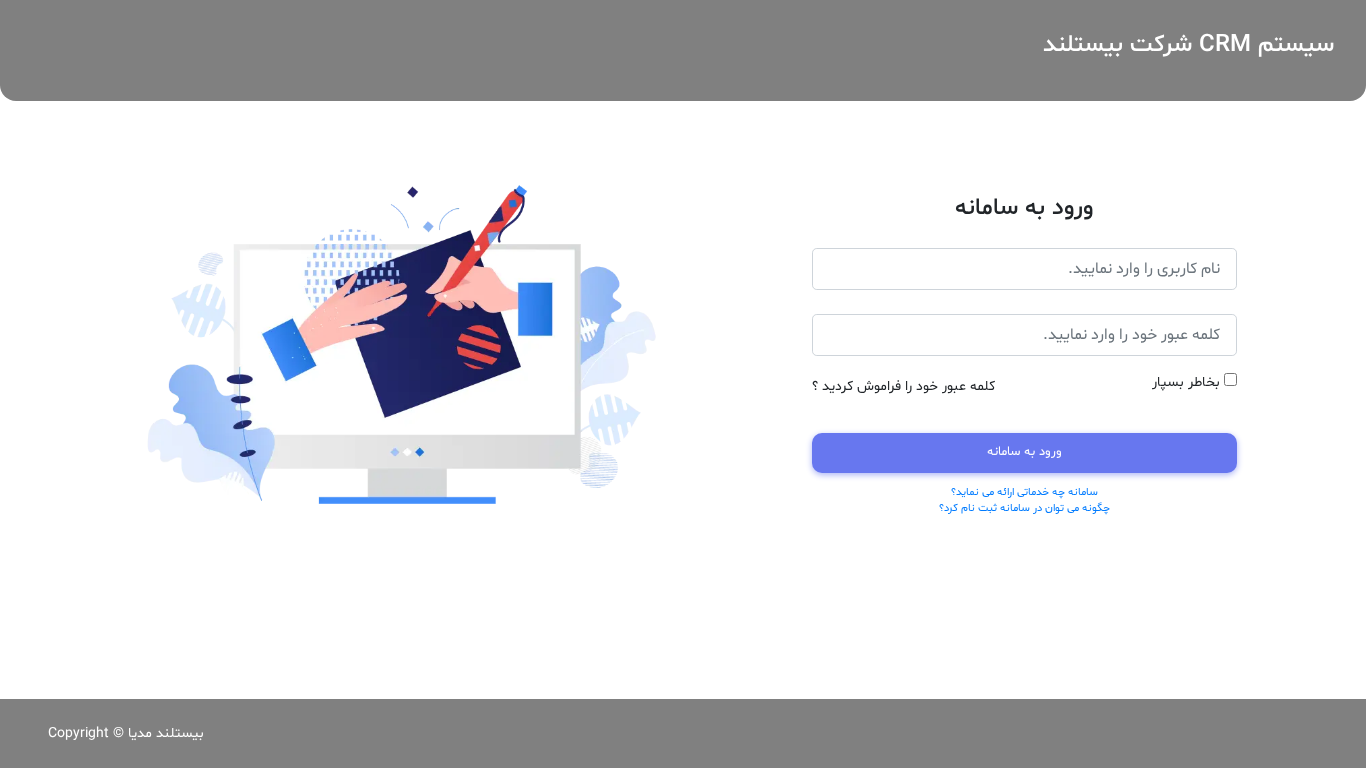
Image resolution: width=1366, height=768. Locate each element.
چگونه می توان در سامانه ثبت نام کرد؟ (1024, 508)
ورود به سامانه (1024, 452)
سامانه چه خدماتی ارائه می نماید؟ (1024, 492)
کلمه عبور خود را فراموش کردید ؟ (903, 386)
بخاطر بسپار (1186, 382)
